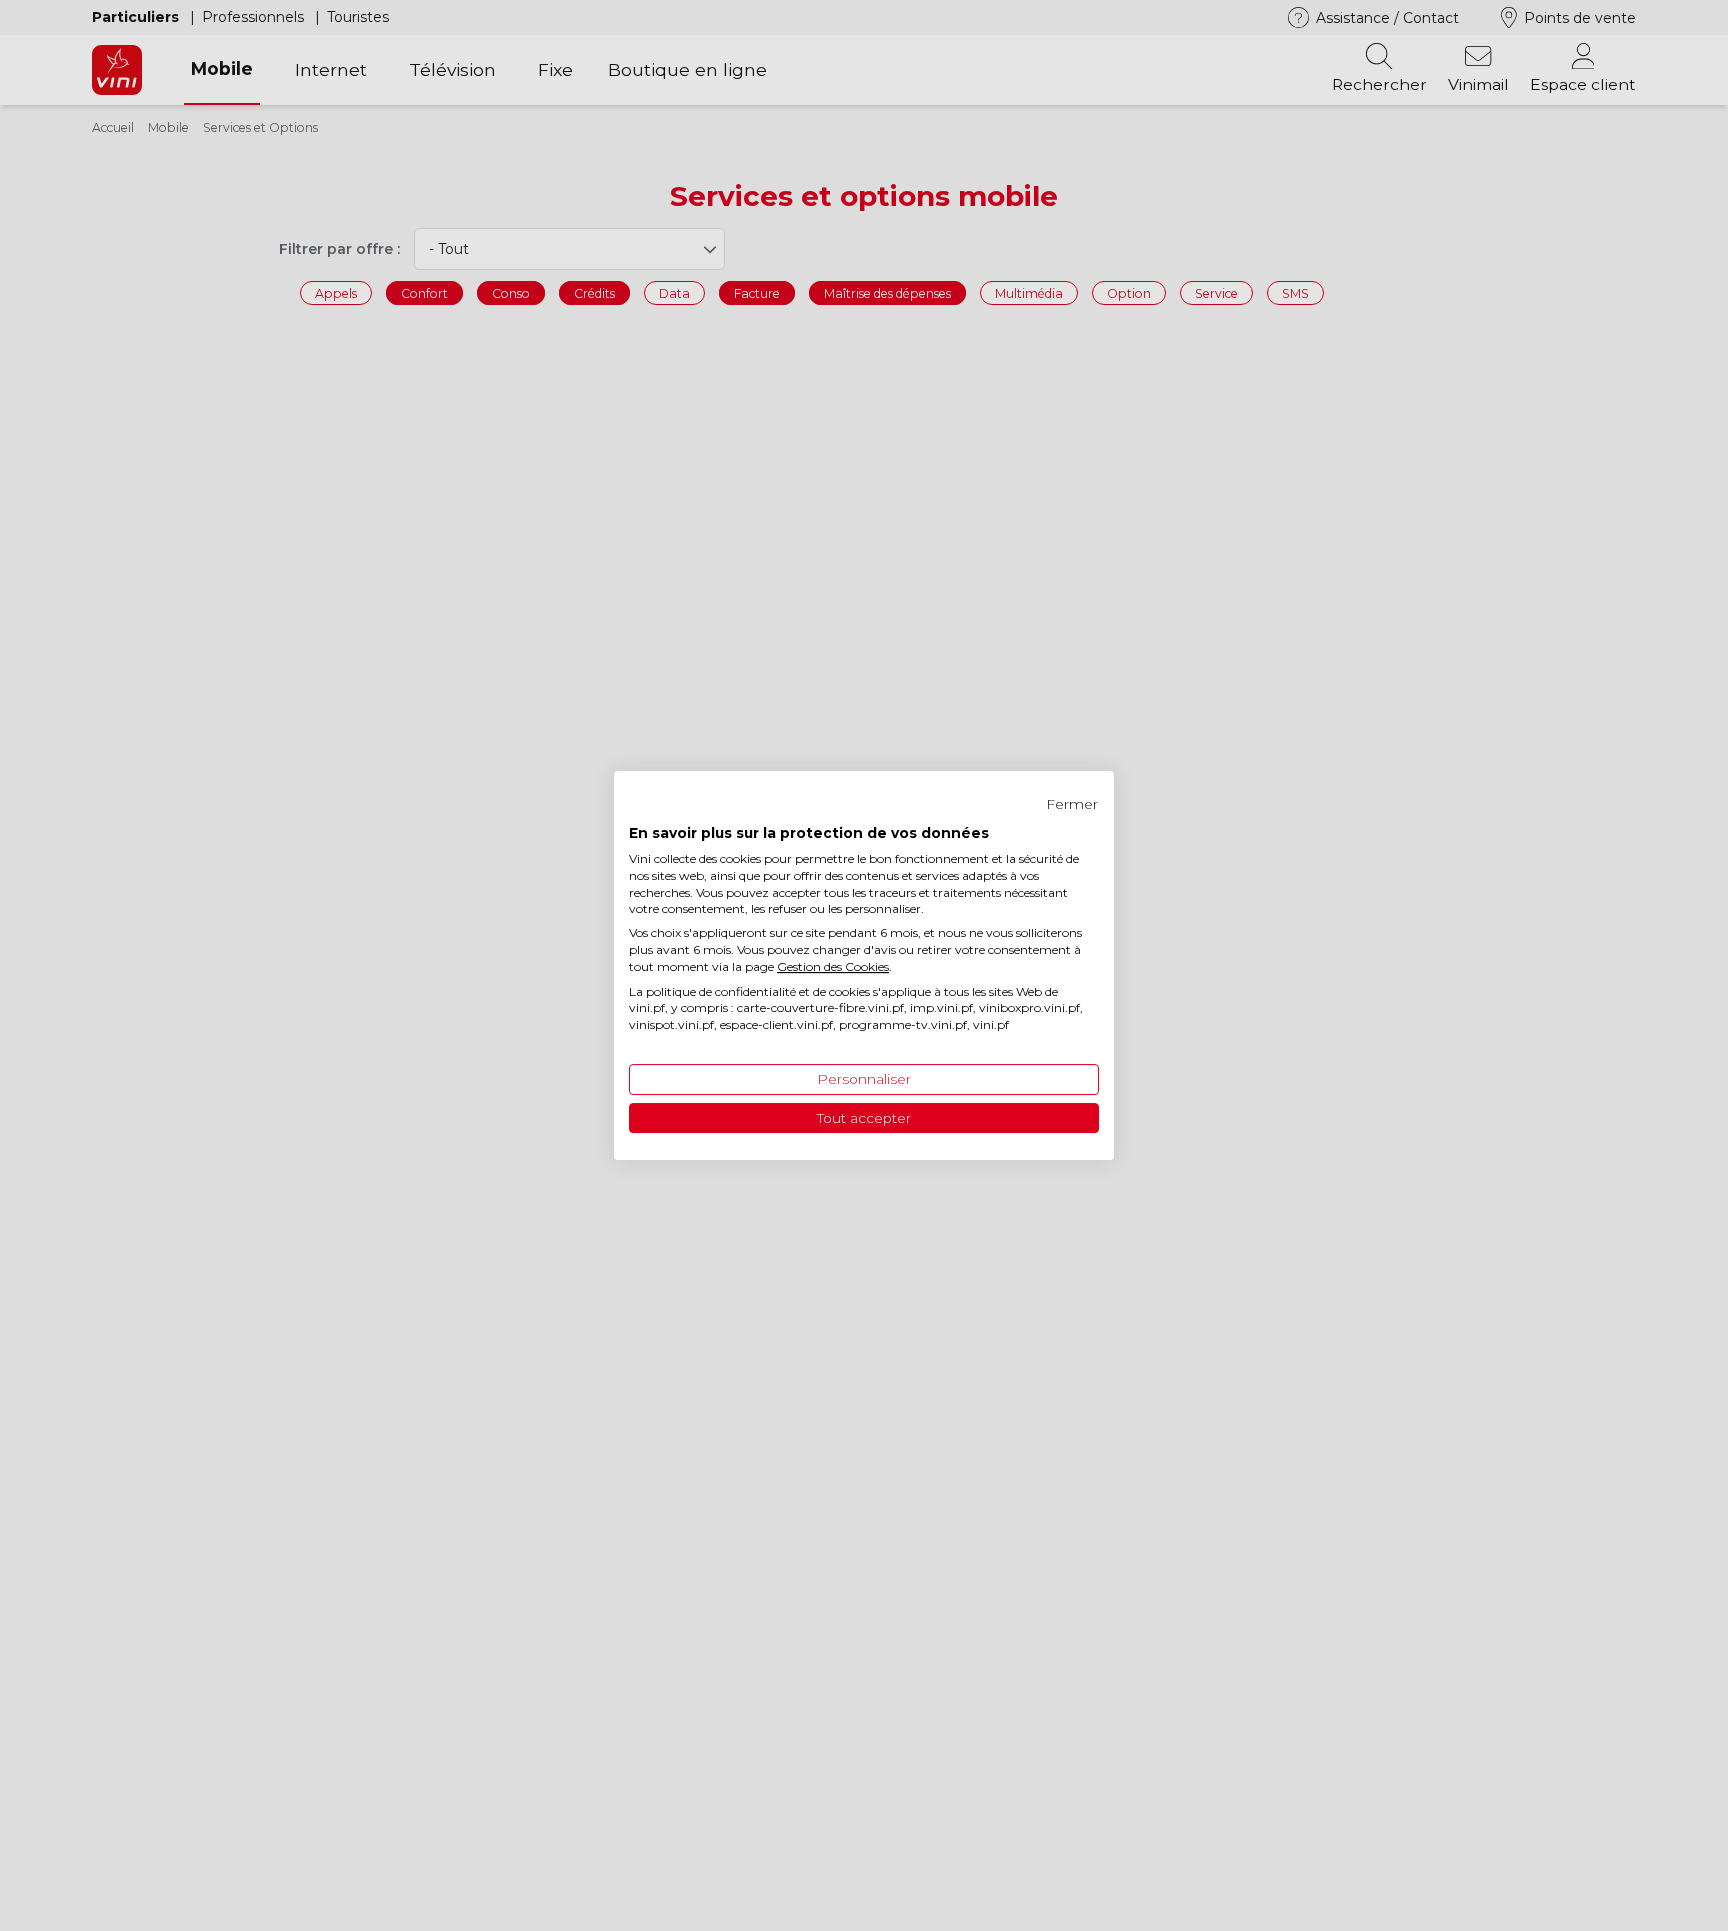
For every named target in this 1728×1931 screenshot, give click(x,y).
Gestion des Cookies (833, 966)
